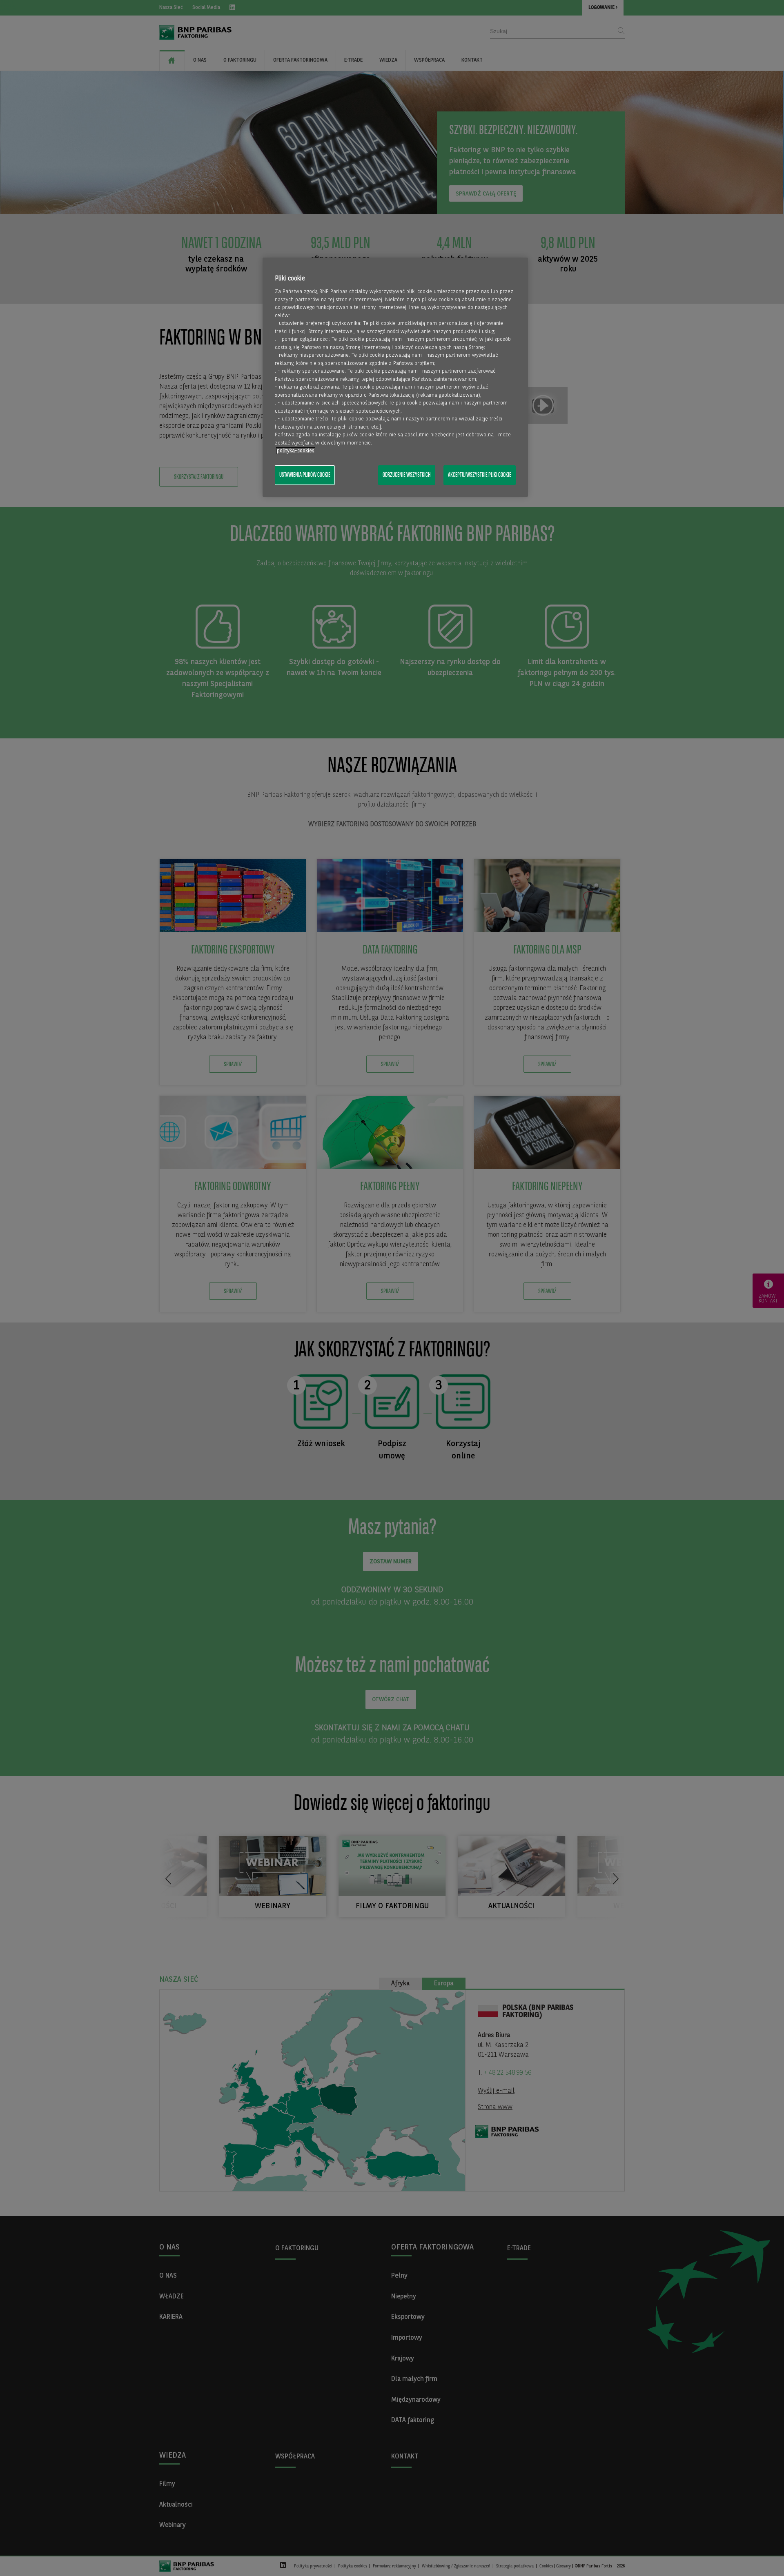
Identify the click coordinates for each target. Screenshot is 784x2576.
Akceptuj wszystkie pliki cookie (480, 475)
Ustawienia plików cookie (305, 475)
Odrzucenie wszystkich (407, 475)
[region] (395, 377)
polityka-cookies (296, 451)
